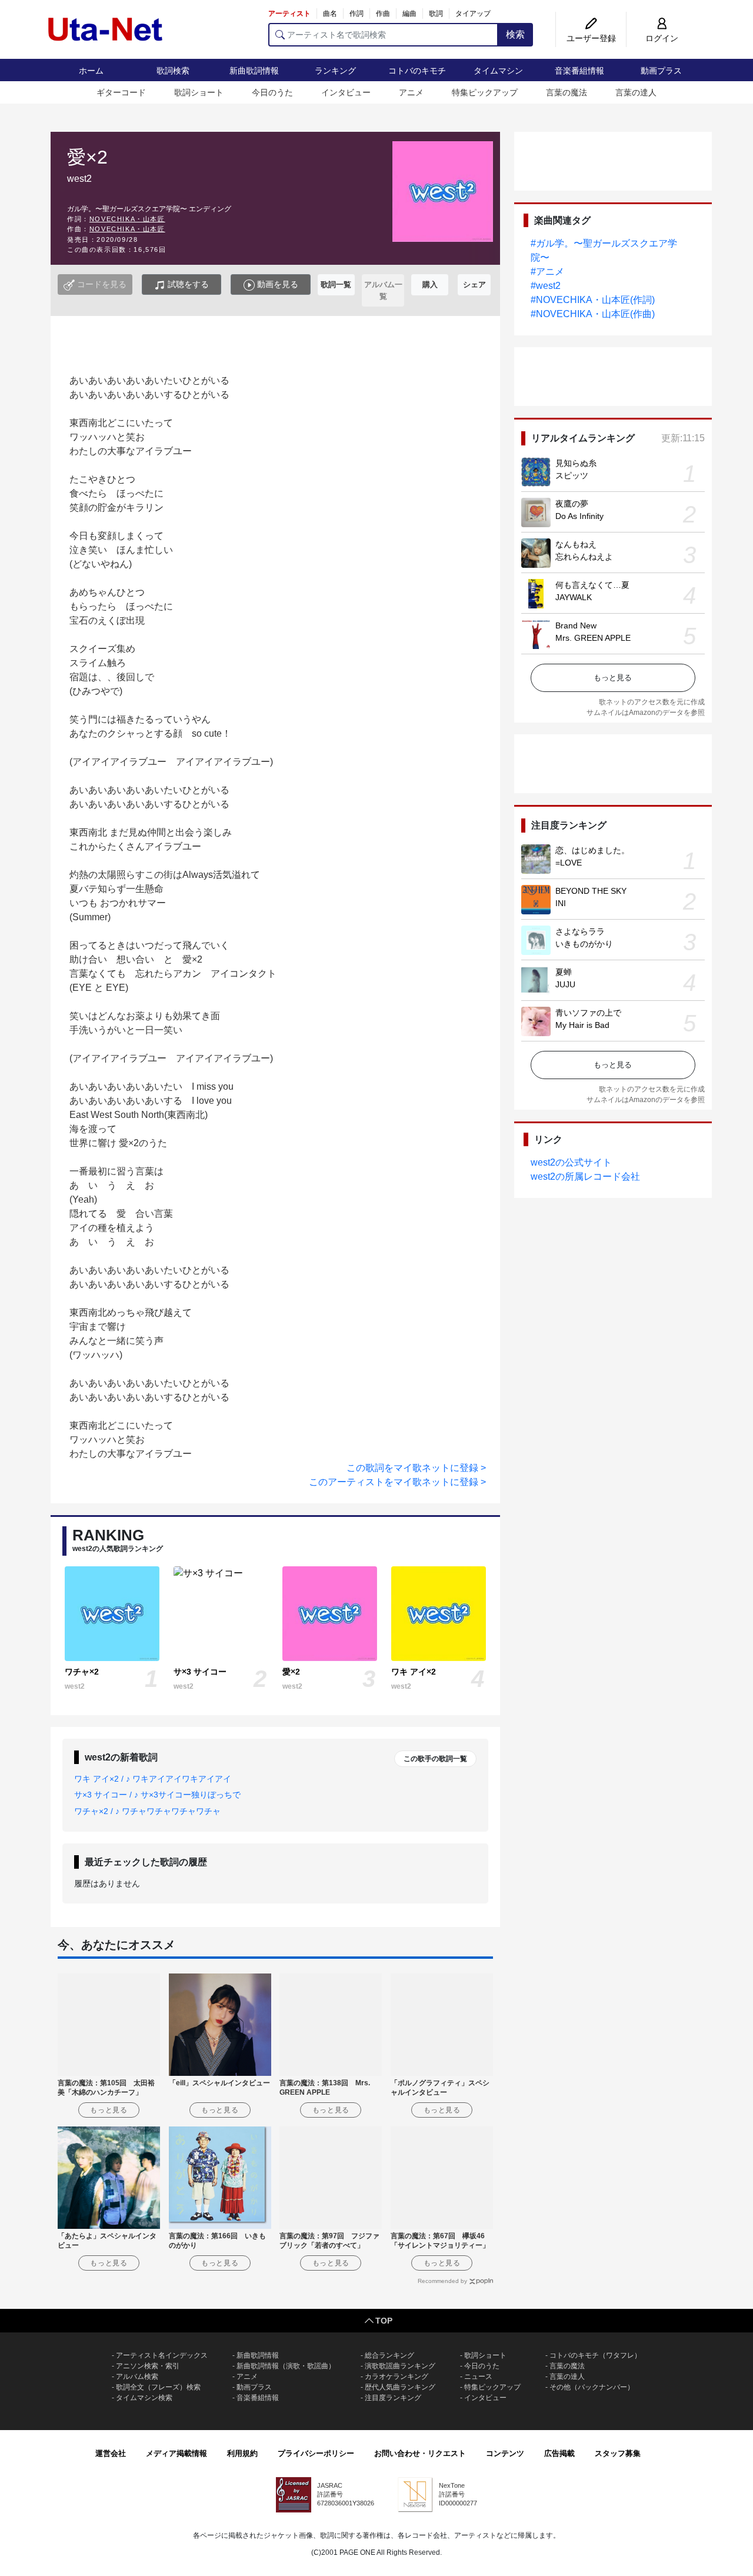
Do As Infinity (579, 516)
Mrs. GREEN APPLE (593, 638)
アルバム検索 (137, 2377)
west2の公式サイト (571, 1162)
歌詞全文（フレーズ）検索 (158, 2387)
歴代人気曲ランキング (400, 2387)
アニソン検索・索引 (148, 2366)
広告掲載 (559, 2453)
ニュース (478, 2377)
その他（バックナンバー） (592, 2387)
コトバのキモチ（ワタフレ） (595, 2355)
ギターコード (121, 92)
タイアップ (473, 14)
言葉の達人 (636, 92)
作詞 (356, 14)
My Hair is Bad (582, 1025)
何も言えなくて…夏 (592, 585)
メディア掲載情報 (176, 2453)
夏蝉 (564, 972)
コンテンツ (505, 2453)
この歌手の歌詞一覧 (435, 1759)
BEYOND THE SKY (591, 891)
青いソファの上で (588, 1013)
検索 (515, 34)
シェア (474, 284)
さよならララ (580, 931)
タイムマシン (498, 71)
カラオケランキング (397, 2377)
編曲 (409, 14)
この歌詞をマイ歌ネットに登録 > (416, 1468)
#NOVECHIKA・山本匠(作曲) (593, 314)
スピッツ (572, 475)
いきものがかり (584, 944)
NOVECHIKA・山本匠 (127, 219)
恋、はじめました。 (592, 850)
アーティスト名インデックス (162, 2355)
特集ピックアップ (485, 92)
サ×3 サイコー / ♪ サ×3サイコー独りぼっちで (157, 1795)
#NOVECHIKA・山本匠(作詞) (593, 300)
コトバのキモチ (417, 71)
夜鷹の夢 (572, 504)
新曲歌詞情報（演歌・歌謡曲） (286, 2366)
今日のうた (272, 92)
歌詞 (436, 14)
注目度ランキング (393, 2398)
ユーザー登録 (591, 38)
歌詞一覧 (336, 284)
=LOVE (569, 863)
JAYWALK (574, 597)
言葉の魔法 (567, 92)
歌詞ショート (199, 92)
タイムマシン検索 (144, 2398)
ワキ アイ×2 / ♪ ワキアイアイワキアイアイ (153, 1779)
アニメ (411, 92)
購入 (430, 284)
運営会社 (111, 2453)
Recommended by (442, 2281)
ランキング (335, 71)
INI (561, 903)
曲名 (330, 14)
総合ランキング (389, 2355)
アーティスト (289, 14)
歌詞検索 (173, 71)
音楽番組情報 (579, 71)
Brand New (576, 625)
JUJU (565, 984)
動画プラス (661, 71)
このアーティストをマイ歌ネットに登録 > (397, 1482)
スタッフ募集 (618, 2453)
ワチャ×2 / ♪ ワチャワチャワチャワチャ (147, 1811)
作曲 (383, 14)
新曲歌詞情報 (254, 71)
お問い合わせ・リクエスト (420, 2453)
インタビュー (346, 92)
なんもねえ (576, 544)
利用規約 (242, 2453)
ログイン (662, 38)
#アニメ (547, 272)
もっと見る (613, 678)
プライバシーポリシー (316, 2453)
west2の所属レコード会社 (585, 1176)
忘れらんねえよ (584, 557)
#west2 (546, 286)
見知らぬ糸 (576, 463)
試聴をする (187, 284)
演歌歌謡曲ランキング (400, 2366)
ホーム (91, 71)
